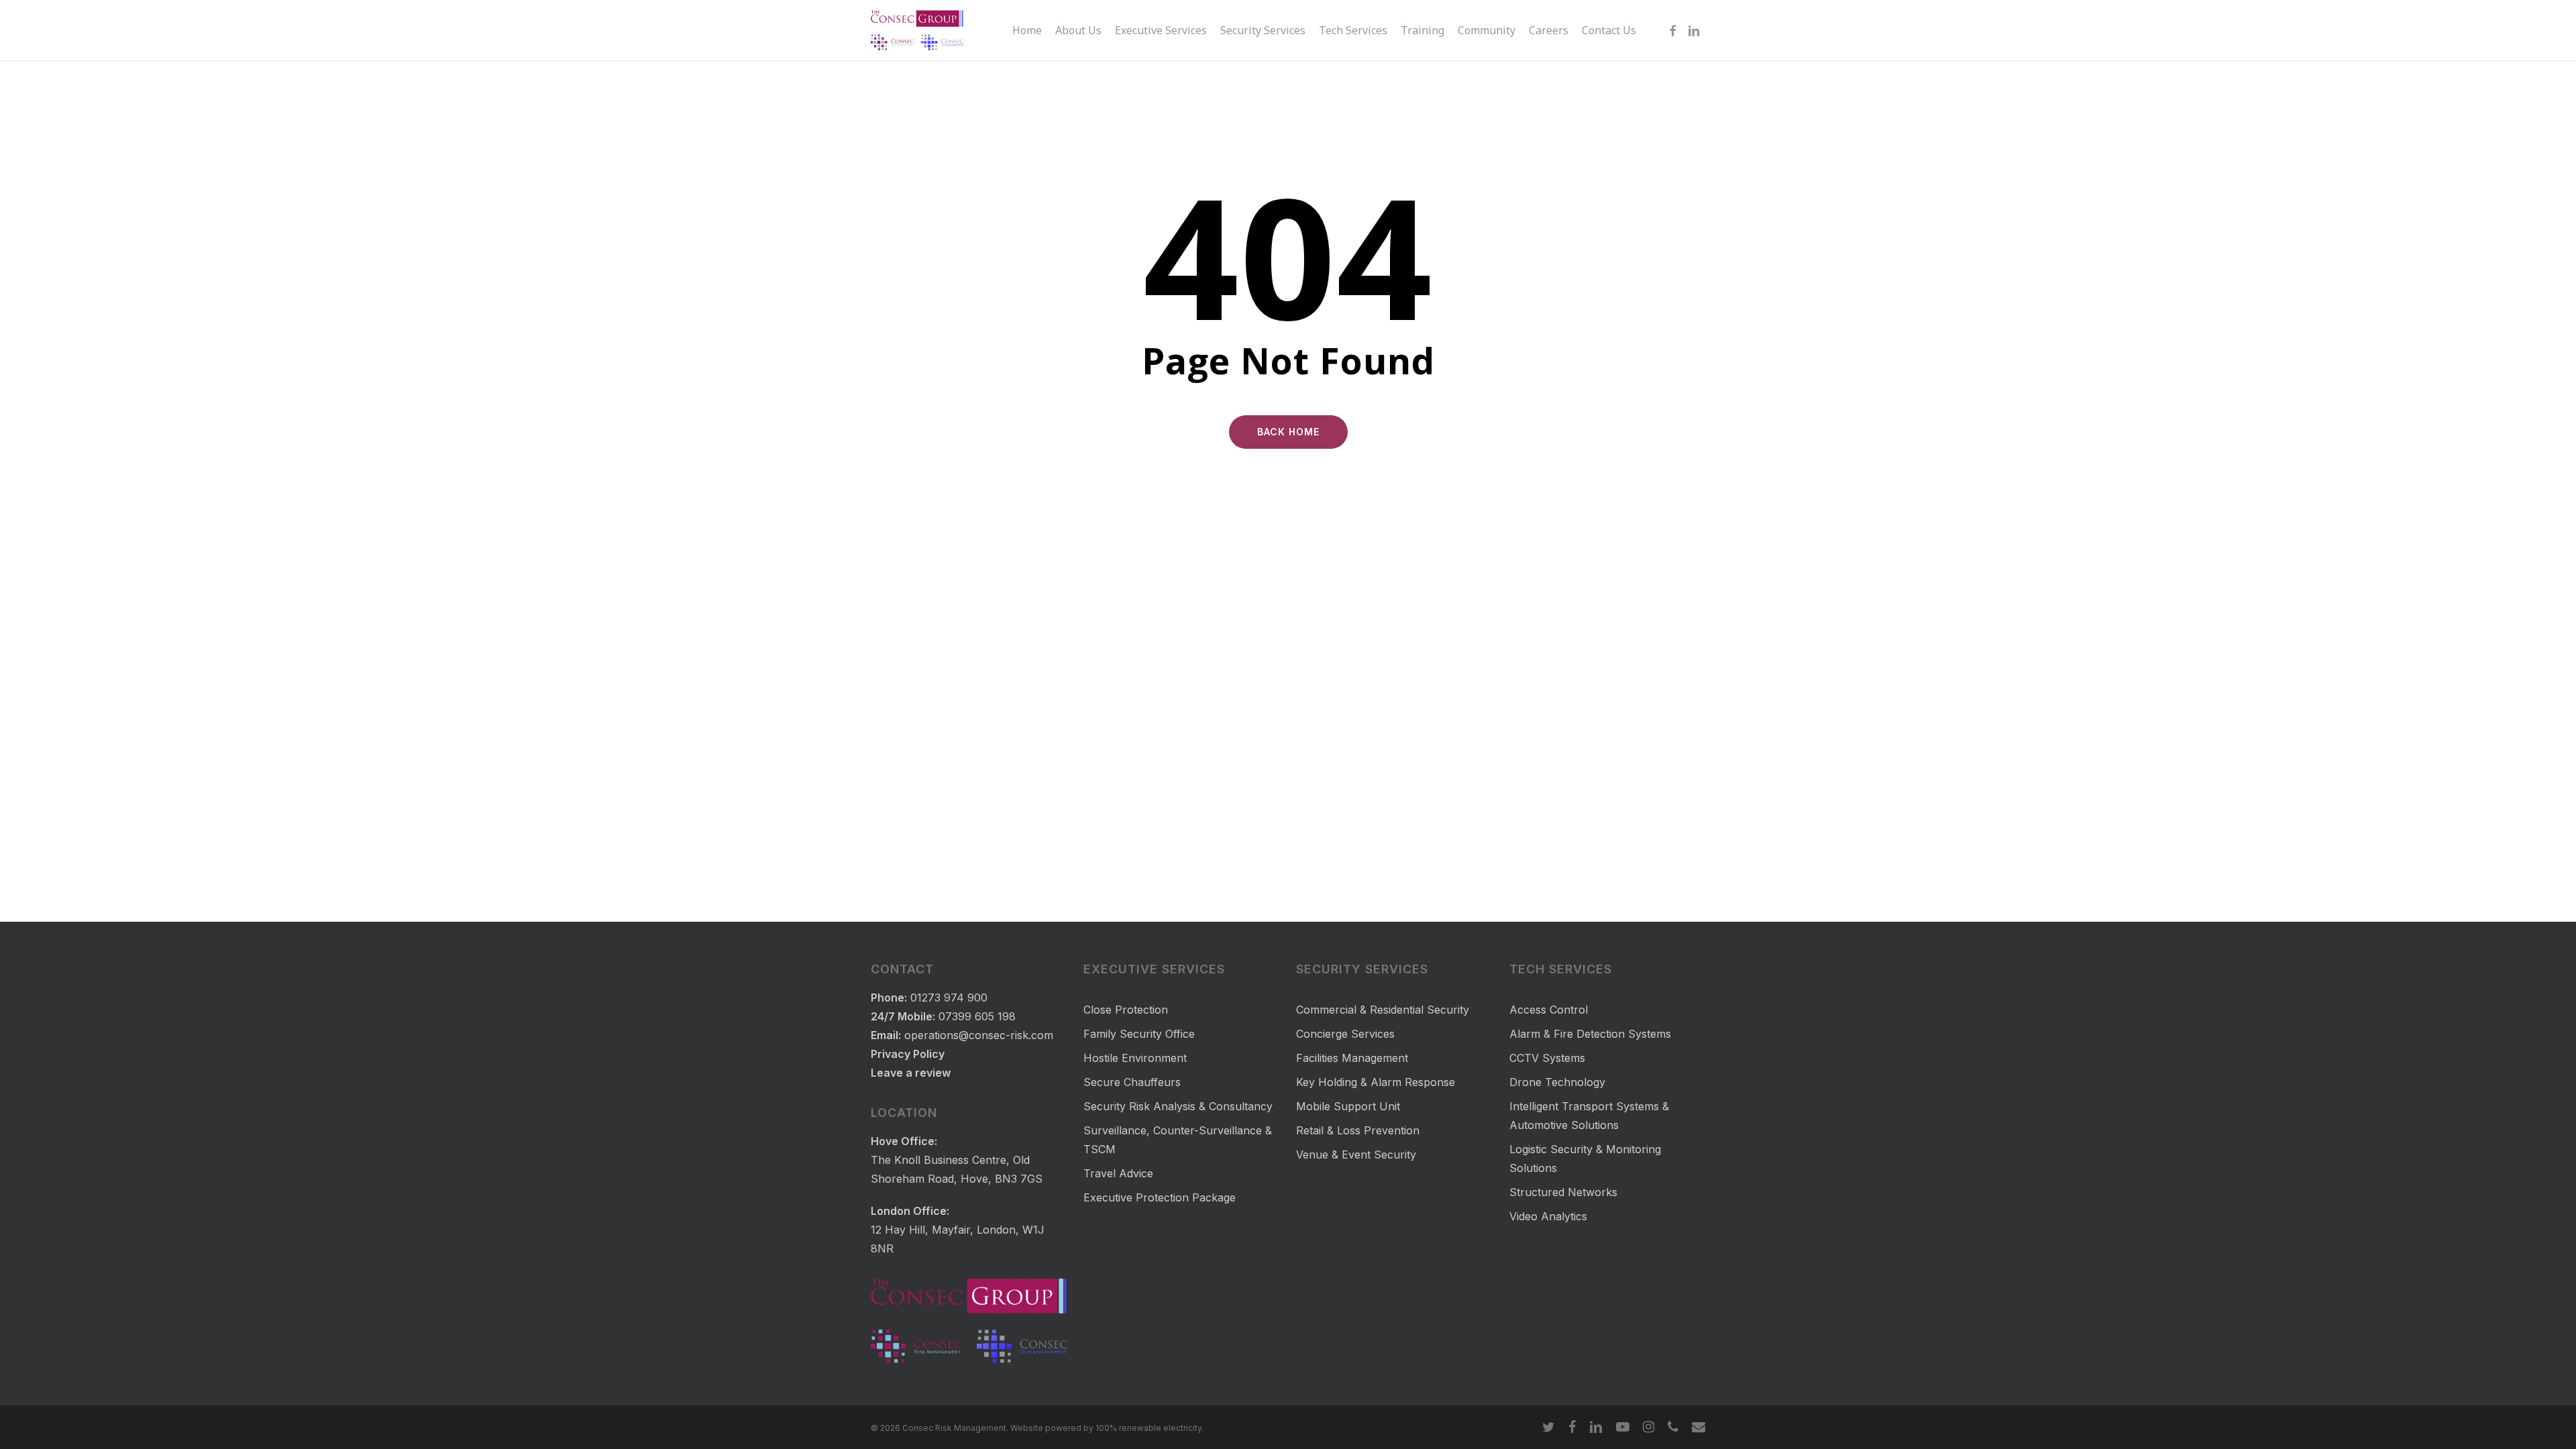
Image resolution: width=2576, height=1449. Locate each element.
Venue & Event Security (1356, 1155)
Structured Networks (1563, 1192)
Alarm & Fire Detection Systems (1590, 1034)
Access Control (1549, 1010)
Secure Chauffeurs (1132, 1082)
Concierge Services (1345, 1034)
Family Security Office (1139, 1034)
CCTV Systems (1547, 1058)
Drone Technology (1557, 1082)
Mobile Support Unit (1348, 1106)
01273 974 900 (949, 998)
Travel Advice (1118, 1173)
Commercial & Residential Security (1383, 1010)
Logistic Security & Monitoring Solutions (1585, 1159)
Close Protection (1126, 1010)
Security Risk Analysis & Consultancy (1178, 1106)
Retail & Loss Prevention (1358, 1130)
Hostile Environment (1135, 1058)
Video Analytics (1548, 1216)
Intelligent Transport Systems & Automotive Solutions (1589, 1116)
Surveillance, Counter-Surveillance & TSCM (1178, 1140)
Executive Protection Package (1160, 1197)
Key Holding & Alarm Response (1376, 1082)
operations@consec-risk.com (979, 1035)
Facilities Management (1352, 1058)
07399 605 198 (977, 1016)
